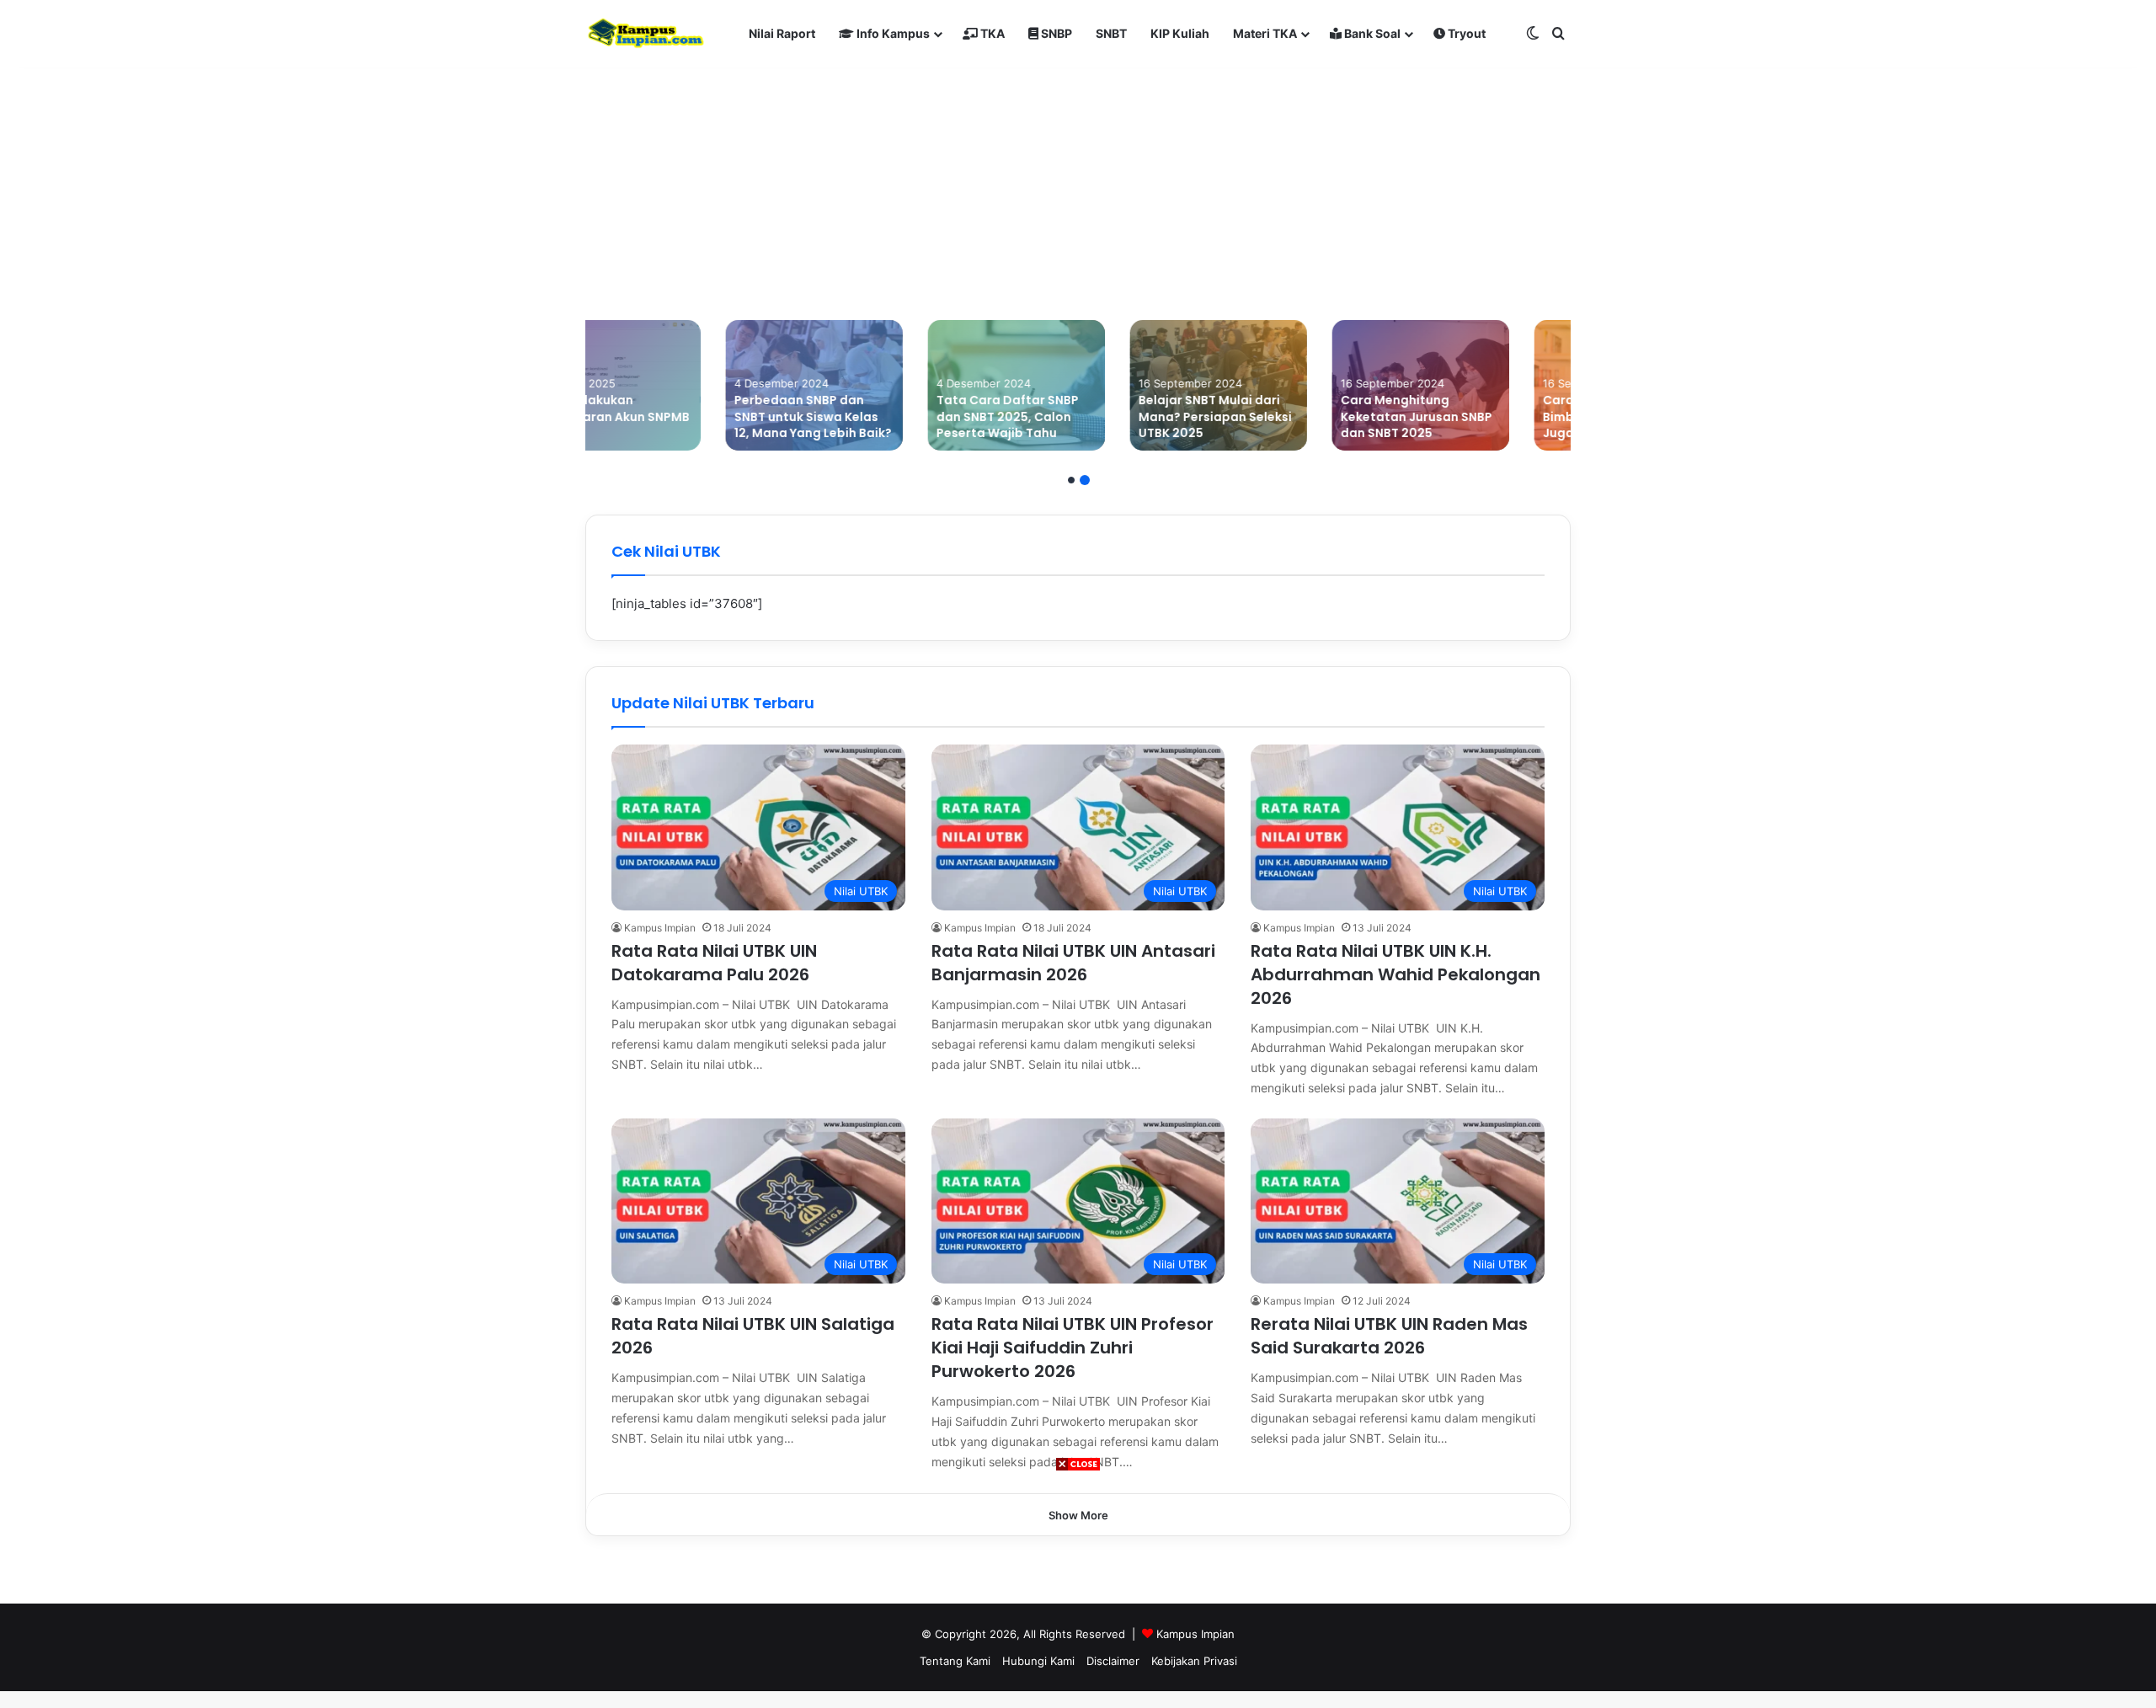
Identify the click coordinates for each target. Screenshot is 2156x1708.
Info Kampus (892, 33)
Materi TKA (1265, 33)
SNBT (1111, 33)
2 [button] (1085, 480)
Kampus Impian (660, 928)
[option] (674, 385)
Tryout (1465, 33)
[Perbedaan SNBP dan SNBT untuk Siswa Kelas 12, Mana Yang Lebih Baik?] (674, 385)
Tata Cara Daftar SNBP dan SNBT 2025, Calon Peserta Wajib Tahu (867, 416)
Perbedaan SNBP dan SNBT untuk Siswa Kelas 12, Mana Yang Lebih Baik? (672, 416)
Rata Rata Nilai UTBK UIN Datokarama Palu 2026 (714, 963)
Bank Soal (1371, 33)
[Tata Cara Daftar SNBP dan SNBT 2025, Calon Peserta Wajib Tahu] (876, 385)
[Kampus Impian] (646, 34)
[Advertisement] (1078, 1590)
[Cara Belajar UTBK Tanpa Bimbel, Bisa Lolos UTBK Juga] (1482, 385)
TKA (991, 33)
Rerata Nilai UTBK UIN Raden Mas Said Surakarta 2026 (1389, 1336)
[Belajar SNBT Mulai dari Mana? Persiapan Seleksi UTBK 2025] (1078, 385)
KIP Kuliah (1180, 33)
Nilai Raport (782, 33)
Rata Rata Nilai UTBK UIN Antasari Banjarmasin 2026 (1073, 963)
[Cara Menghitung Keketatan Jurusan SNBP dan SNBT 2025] (1280, 385)
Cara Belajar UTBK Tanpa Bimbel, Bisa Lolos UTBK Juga (1479, 416)
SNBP (1055, 33)
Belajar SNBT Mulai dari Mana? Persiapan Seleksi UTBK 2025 (1075, 416)
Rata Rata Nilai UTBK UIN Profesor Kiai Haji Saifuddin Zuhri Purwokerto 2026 (1073, 1348)
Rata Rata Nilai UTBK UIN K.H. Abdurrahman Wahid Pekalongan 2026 (1396, 974)
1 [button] (1071, 480)
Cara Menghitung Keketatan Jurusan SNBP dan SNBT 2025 (1276, 416)
